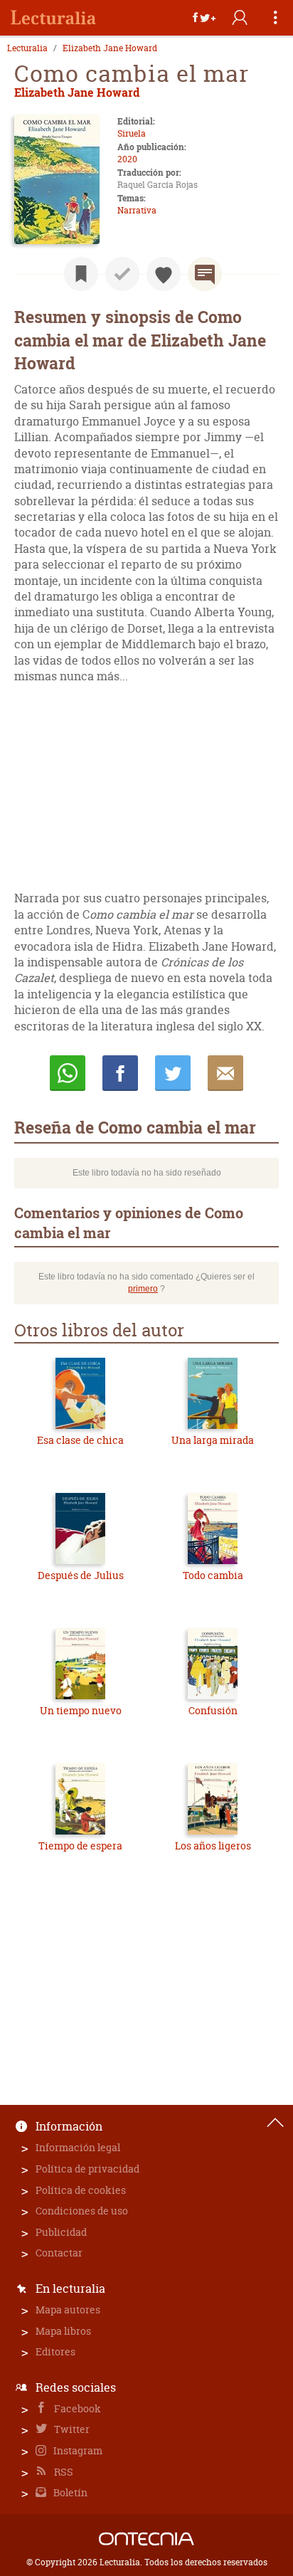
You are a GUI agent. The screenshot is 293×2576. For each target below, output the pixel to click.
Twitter (71, 2429)
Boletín (69, 2492)
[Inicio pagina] (275, 2123)
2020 (127, 159)
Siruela (132, 133)
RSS (63, 2472)
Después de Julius (81, 1575)
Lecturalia (27, 48)
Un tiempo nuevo (81, 1710)
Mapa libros (63, 2331)
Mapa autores (68, 2310)
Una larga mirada (213, 1440)
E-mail (225, 1073)
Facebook (76, 2408)
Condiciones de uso (82, 2211)
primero (143, 1289)
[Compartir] (204, 18)
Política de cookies (81, 2190)
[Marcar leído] (122, 274)
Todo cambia (213, 1575)
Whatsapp (68, 1073)
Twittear (173, 1073)
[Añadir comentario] (205, 274)
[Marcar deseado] (164, 274)
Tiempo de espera (80, 1846)
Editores (55, 2351)
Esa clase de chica (80, 1440)
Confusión (213, 1710)
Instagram (77, 2450)
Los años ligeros (213, 1846)
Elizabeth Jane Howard (110, 48)
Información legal (78, 2147)
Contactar (59, 2253)
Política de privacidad (87, 2169)
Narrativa (137, 210)
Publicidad (61, 2232)
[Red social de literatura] (53, 18)
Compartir (120, 1073)
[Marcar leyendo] (81, 274)
